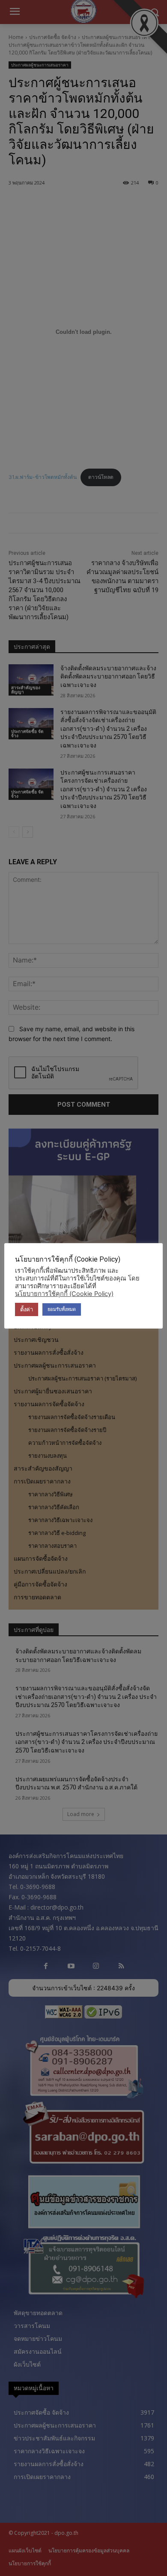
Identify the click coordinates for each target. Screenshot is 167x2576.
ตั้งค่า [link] (27, 1309)
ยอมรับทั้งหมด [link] (62, 1309)
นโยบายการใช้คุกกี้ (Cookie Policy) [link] (64, 1294)
